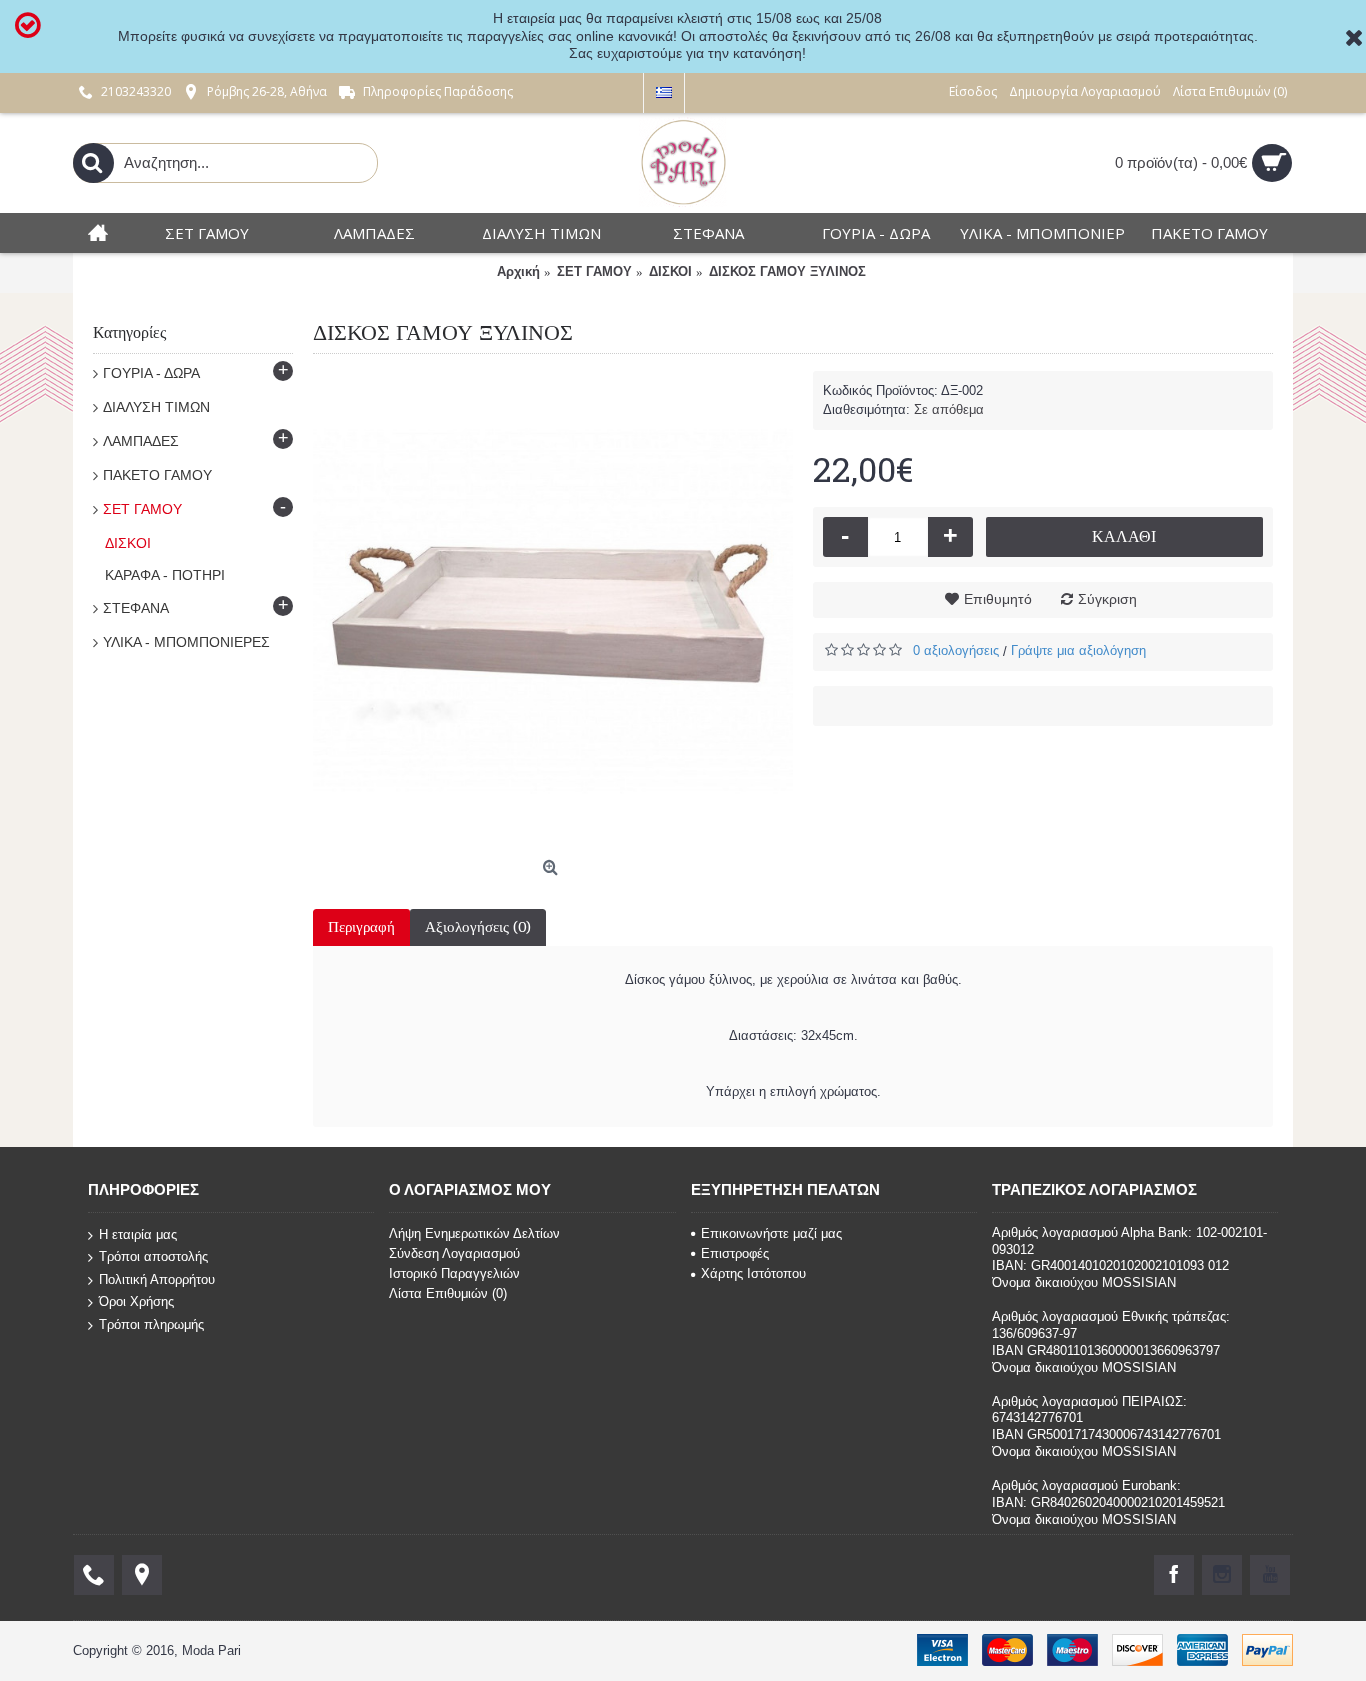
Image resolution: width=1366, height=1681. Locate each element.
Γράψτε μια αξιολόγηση (1078, 650)
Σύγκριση (1107, 599)
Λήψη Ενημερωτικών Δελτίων (474, 1233)
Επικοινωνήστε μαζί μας (771, 1233)
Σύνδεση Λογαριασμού (454, 1253)
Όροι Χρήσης (136, 1301)
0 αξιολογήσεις (956, 650)
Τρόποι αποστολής (153, 1256)
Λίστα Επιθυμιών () (448, 1293)
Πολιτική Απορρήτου (157, 1279)
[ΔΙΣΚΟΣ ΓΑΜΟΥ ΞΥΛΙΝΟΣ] (553, 611)
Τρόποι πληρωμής (151, 1324)
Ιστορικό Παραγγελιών (454, 1273)
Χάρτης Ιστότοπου (753, 1273)
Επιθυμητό (998, 599)
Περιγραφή (361, 927)
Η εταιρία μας (138, 1233)
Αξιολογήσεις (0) (478, 927)
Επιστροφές (735, 1253)
